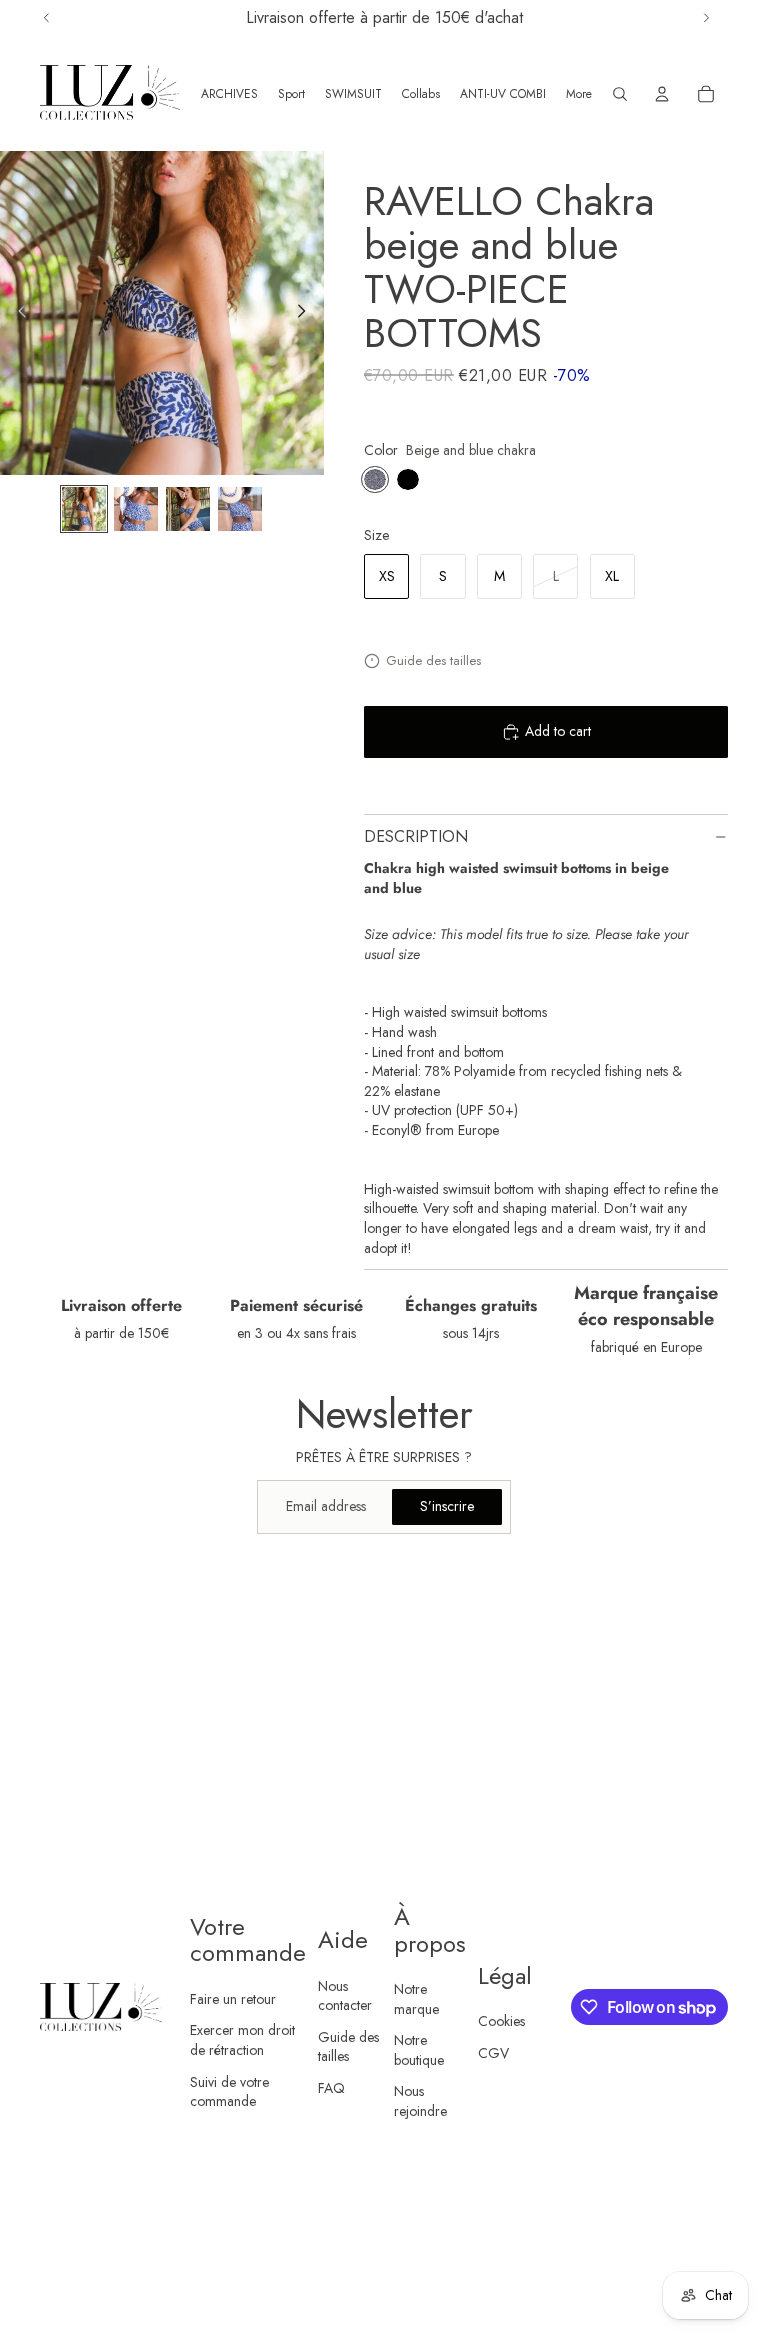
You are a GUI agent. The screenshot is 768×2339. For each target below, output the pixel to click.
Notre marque (416, 1999)
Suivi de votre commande (229, 2092)
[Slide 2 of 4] (136, 509)
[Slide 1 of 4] (84, 509)
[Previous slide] (16, 313)
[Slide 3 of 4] (188, 509)
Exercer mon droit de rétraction (242, 2040)
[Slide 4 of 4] (240, 509)
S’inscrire (447, 1506)
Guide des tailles (433, 660)
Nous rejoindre (420, 2101)
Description (416, 836)
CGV (493, 2053)
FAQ (331, 2088)
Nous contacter (345, 1996)
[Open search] (620, 94)
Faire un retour (233, 1999)
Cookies (501, 2021)
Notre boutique (419, 2050)
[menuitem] (579, 94)
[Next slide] (307, 313)
